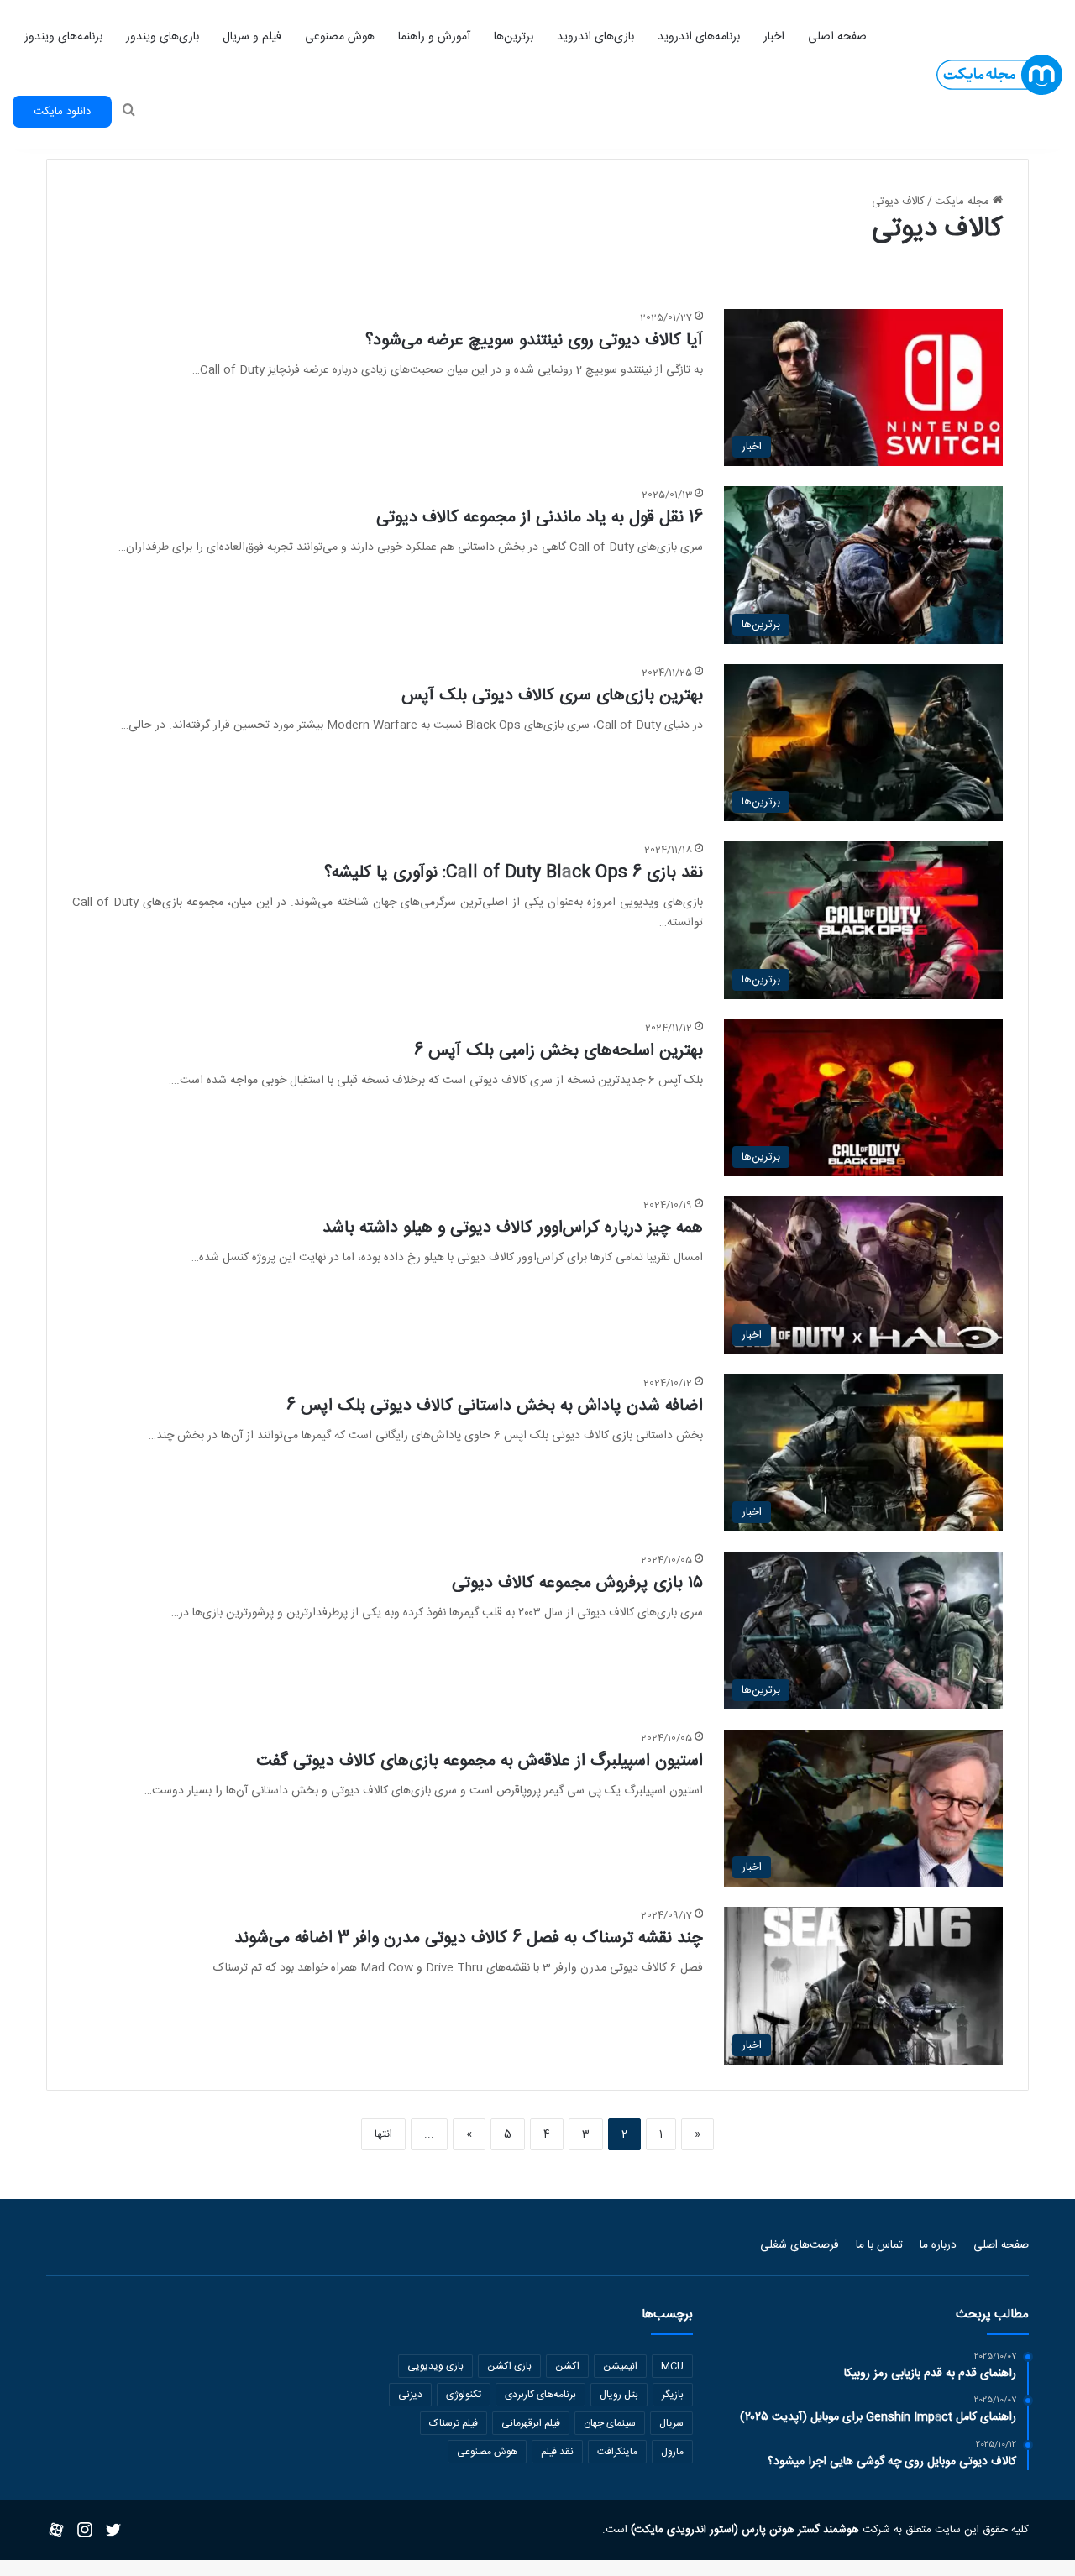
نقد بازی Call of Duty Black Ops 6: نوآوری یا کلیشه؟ (514, 873)
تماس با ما (879, 2245)
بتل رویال (619, 2395)
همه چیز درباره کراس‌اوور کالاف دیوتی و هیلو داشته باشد (513, 1228)
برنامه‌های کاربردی (540, 2395)
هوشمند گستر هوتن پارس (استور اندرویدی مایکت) (743, 2530)
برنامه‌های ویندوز (63, 37)
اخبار (774, 37)
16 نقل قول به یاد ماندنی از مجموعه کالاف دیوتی (540, 518)
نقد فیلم (557, 2452)
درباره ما (938, 2245)
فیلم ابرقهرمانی (531, 2423)
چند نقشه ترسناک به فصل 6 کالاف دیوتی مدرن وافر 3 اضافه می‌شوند (469, 1938)
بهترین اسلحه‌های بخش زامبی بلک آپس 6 (558, 1051)
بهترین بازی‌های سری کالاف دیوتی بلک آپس (552, 696)
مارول (672, 2452)
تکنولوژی (464, 2395)
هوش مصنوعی (340, 37)
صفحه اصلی (837, 37)
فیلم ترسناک (454, 2423)
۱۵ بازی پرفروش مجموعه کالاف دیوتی (577, 1583)
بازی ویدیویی (435, 2366)
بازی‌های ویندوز (163, 37)
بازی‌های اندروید (595, 37)
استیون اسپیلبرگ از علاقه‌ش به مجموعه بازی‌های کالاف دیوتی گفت (480, 1761)
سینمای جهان (610, 2423)
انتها (383, 2134)
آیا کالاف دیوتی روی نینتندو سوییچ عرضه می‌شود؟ (534, 340)
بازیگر (673, 2395)
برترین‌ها (514, 37)
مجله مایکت (964, 202)
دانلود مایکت (62, 112)
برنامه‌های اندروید (699, 37)
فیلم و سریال (252, 37)
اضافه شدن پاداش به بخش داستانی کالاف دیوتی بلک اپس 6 (495, 1406)
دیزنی (410, 2395)
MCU (672, 2366)
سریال (671, 2423)
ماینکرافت (617, 2452)
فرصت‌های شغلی (800, 2245)
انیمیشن (620, 2366)
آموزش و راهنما (434, 37)
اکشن (567, 2366)
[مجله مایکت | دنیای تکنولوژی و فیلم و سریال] (999, 75)
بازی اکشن (509, 2366)
